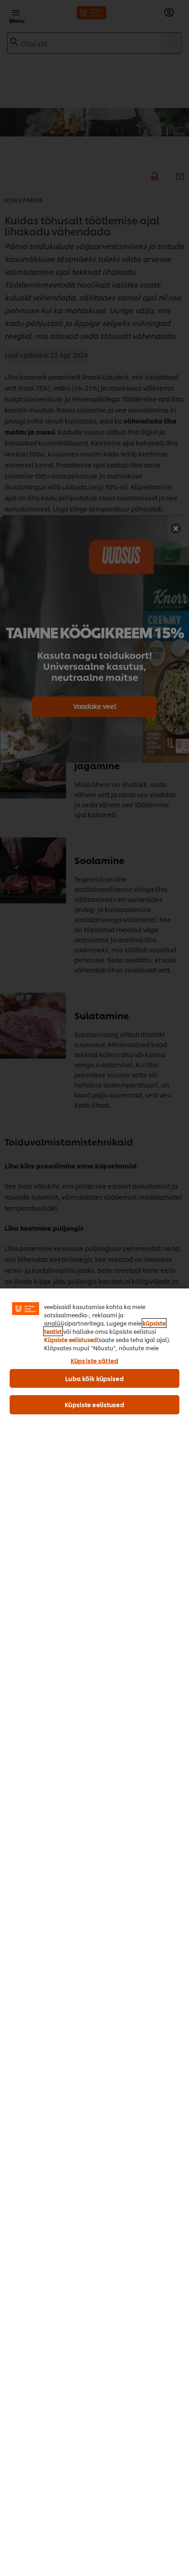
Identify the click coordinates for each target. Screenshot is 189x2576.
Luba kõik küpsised (94, 1378)
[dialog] (94, 1932)
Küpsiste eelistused (70, 1340)
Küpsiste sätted (94, 1360)
